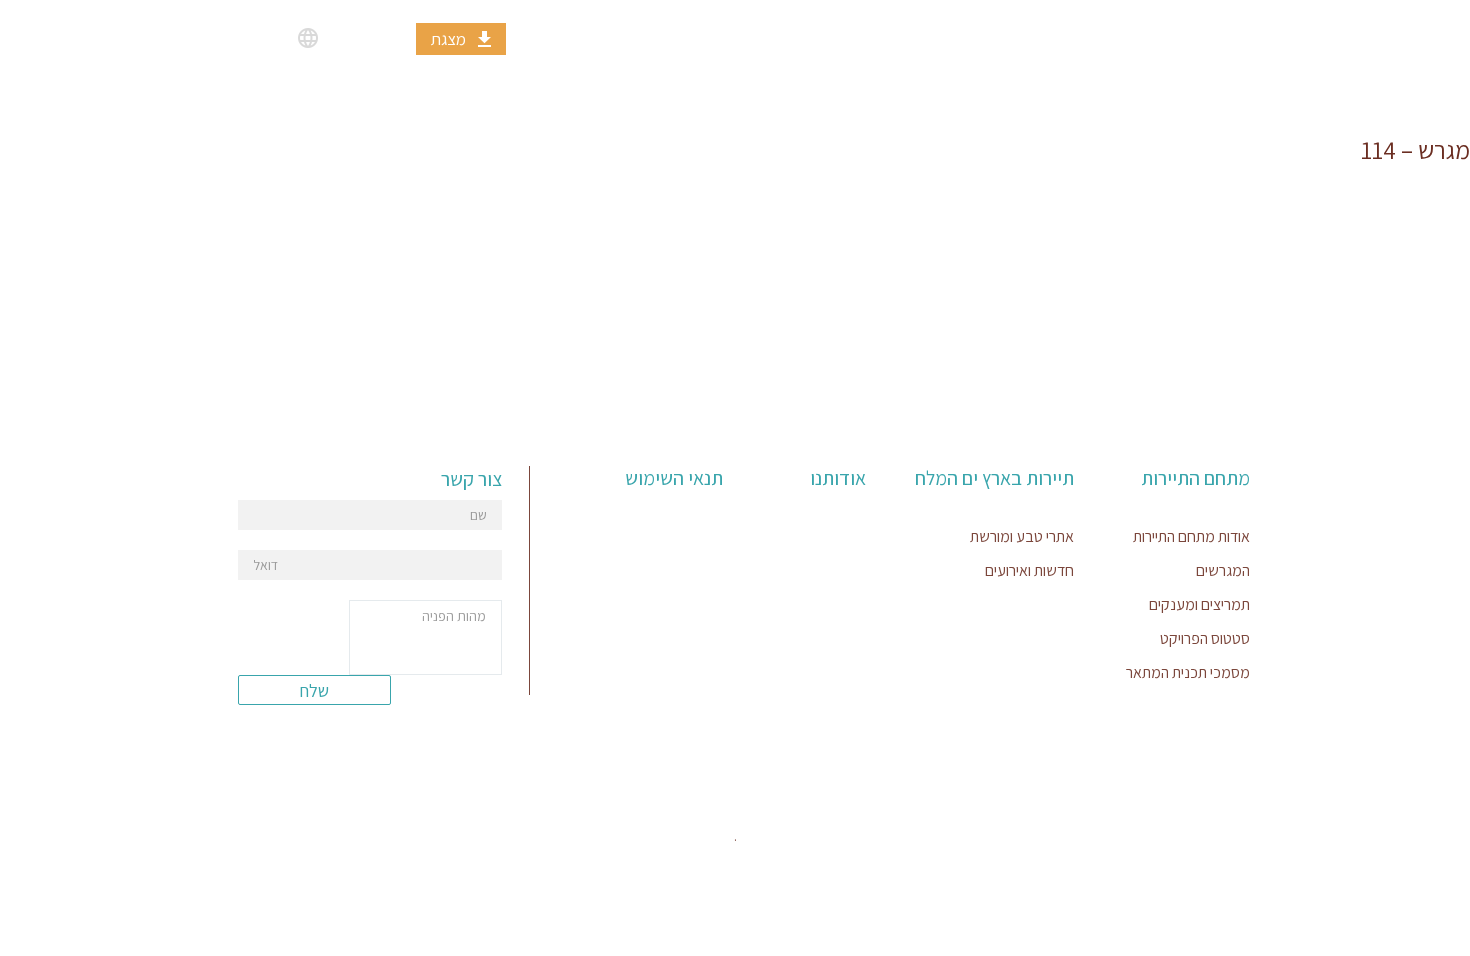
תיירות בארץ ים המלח (966, 38)
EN (274, 38)
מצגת (448, 39)
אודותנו (777, 38)
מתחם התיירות (1177, 38)
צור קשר (629, 38)
